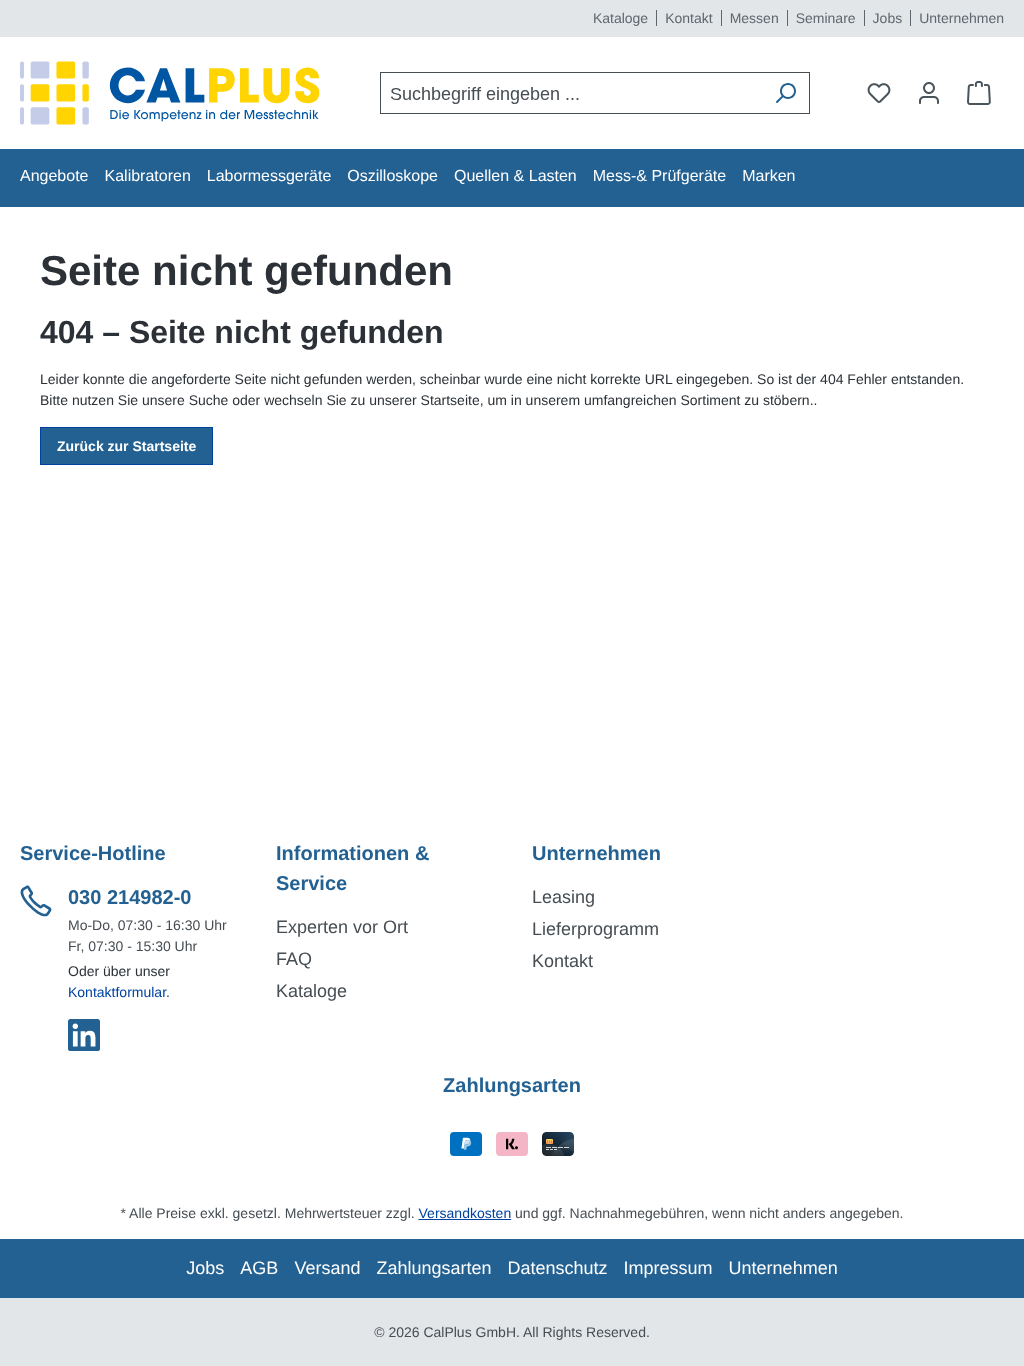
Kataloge (620, 18)
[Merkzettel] (879, 93)
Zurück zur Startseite (126, 446)
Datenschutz (558, 1268)
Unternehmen (961, 18)
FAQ (294, 959)
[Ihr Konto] (929, 93)
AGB (259, 1268)
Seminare (826, 18)
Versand (327, 1268)
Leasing (563, 897)
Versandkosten (465, 1213)
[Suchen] (785, 93)
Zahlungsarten (433, 1268)
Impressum (668, 1268)
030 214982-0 (129, 898)
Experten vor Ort (342, 927)
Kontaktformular (117, 992)
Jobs (888, 18)
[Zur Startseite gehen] (170, 93)
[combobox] (571, 93)
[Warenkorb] (979, 93)
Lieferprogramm (595, 929)
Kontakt (688, 18)
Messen (754, 18)
